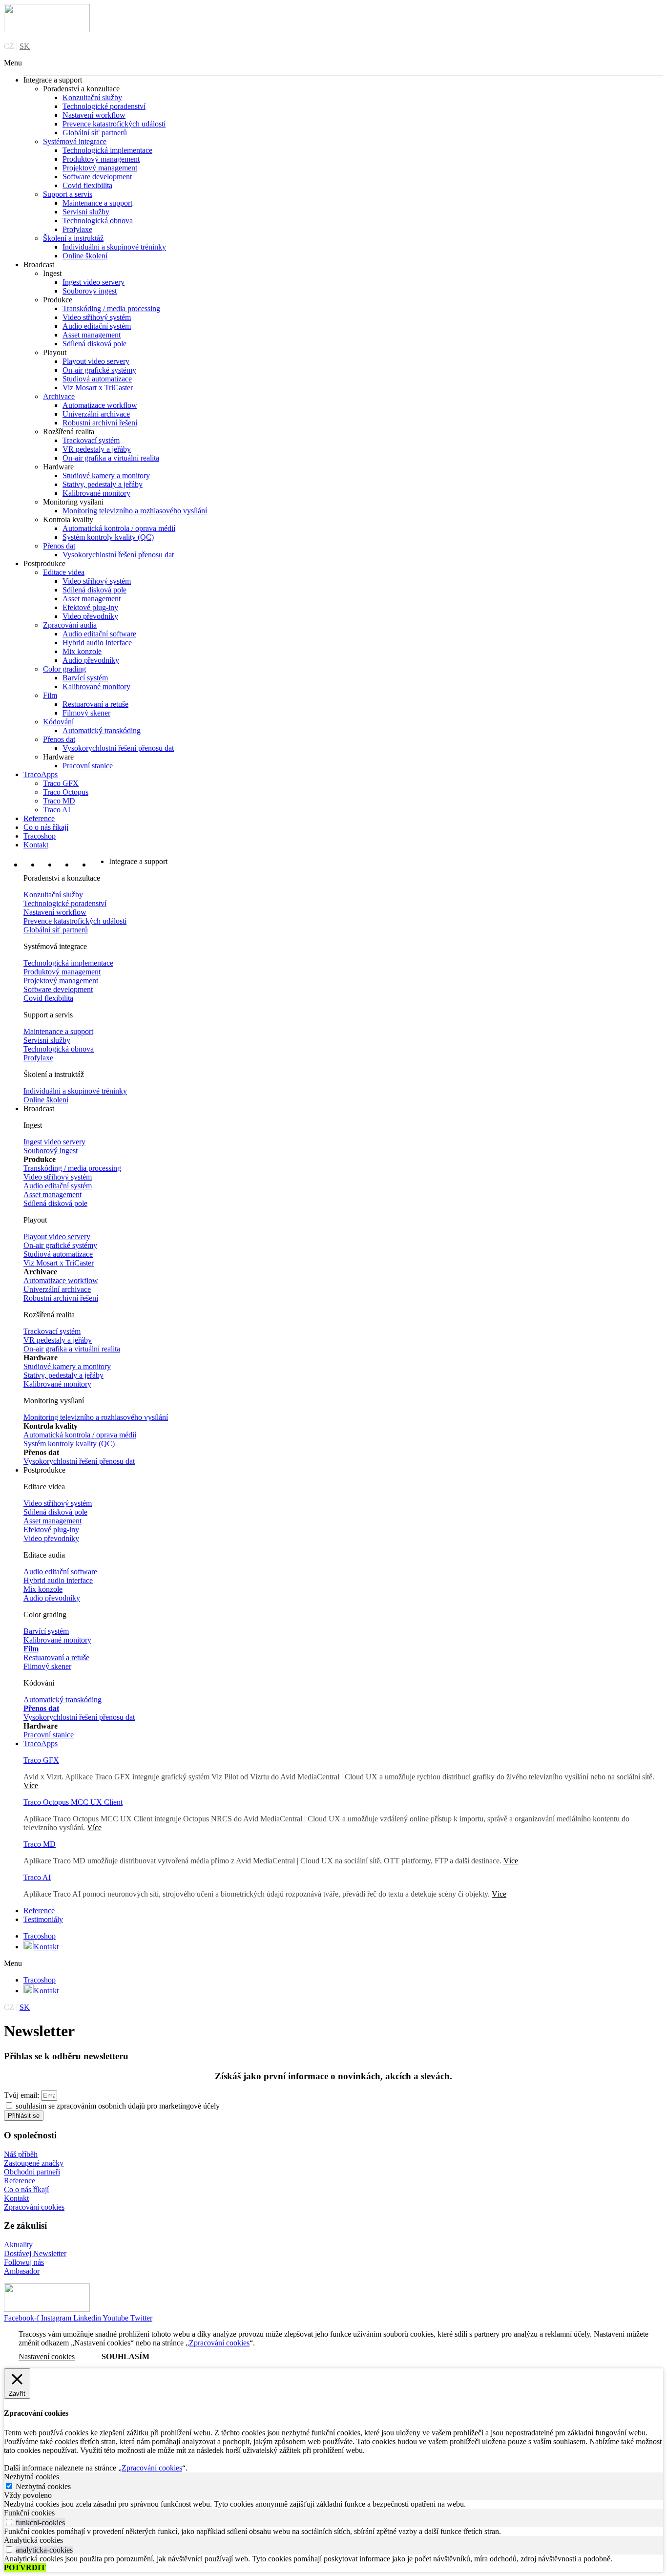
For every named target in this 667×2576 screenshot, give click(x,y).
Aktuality (18, 2245)
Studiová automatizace (97, 379)
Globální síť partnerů (95, 133)
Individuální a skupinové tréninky (114, 247)
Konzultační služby (92, 97)
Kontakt (36, 845)
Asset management (92, 335)
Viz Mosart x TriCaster (98, 388)
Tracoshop (40, 836)
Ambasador (22, 2271)
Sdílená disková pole (94, 344)
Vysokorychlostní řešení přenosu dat (118, 555)
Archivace (59, 396)
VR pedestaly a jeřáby (97, 449)
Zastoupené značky (34, 2163)
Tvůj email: (22, 2095)
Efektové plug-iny (90, 607)
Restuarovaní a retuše (95, 704)
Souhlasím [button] (125, 2356)
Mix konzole (82, 651)
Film (50, 695)
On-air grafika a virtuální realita (111, 458)
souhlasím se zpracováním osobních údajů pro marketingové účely (118, 2106)
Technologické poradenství (104, 106)
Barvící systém (85, 678)
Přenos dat (59, 546)
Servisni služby (86, 212)
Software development (97, 177)
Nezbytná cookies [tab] (31, 2477)
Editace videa (64, 572)
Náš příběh (21, 2154)
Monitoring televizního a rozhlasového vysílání (135, 511)
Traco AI (57, 810)
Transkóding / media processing (111, 308)
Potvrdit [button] (25, 2567)
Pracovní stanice (88, 766)
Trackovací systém (91, 440)
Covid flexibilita (87, 185)
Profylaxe (77, 229)
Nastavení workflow (94, 115)
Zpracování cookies (34, 2207)
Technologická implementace (107, 150)
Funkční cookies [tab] (29, 2513)
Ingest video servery (94, 282)
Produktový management (101, 159)
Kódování (58, 722)
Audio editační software (99, 634)
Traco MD (59, 801)
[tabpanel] (333, 2504)
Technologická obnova (98, 221)
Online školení (85, 256)
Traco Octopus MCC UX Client (73, 1802)
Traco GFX (61, 783)
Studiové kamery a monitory (106, 475)
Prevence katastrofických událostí (114, 124)
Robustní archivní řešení (100, 423)
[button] (333, 63)
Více (94, 1827)
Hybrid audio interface (97, 643)
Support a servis (68, 194)
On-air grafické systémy (99, 370)
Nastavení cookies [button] (47, 2356)
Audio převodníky (91, 660)
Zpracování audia (70, 625)
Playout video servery (96, 361)
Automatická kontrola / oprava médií (119, 528)
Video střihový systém (97, 317)
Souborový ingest (90, 291)
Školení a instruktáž (73, 238)
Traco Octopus (66, 792)
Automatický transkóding (102, 730)
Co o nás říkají (46, 827)
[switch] (9, 2522)
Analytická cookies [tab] (33, 2540)
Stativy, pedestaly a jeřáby (103, 484)
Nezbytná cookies (43, 2486)
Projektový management (100, 168)
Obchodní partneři (32, 2172)
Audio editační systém (97, 326)
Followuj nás (24, 2262)
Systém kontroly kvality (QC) (108, 537)
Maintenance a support (97, 203)
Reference (39, 818)
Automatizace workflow (100, 405)
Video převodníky (90, 616)
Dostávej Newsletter (35, 2253)
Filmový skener (86, 713)
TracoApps (41, 774)
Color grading (64, 669)
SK (25, 46)
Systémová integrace (75, 141)
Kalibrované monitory (96, 493)
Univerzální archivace (96, 414)
